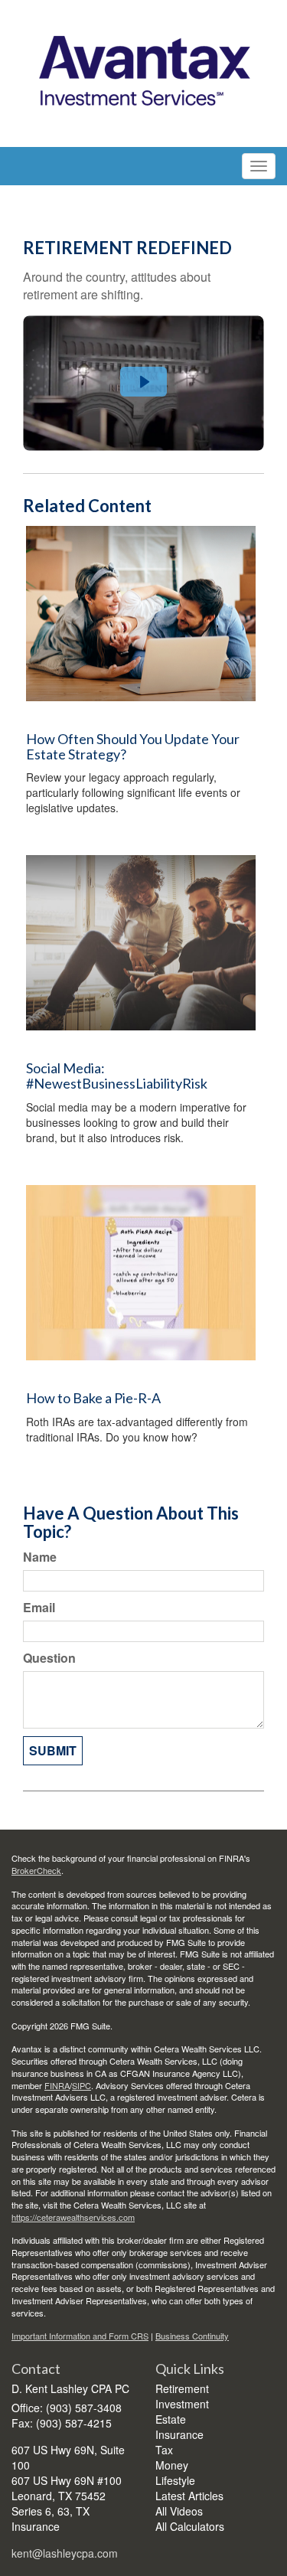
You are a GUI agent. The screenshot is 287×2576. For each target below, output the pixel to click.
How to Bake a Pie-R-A (93, 1398)
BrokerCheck (36, 1870)
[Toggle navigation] (259, 166)
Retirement (182, 2388)
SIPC (82, 2085)
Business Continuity (192, 2336)
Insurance (179, 2434)
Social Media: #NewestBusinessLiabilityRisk (117, 1076)
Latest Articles (189, 2496)
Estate (171, 2419)
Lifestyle (175, 2480)
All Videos (179, 2511)
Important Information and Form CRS (80, 2336)
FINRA (57, 2085)
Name (40, 1557)
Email (39, 1608)
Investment (182, 2404)
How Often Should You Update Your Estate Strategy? (133, 746)
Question (49, 1658)
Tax (164, 2450)
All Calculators (190, 2526)
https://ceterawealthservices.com (73, 2217)
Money (172, 2465)
